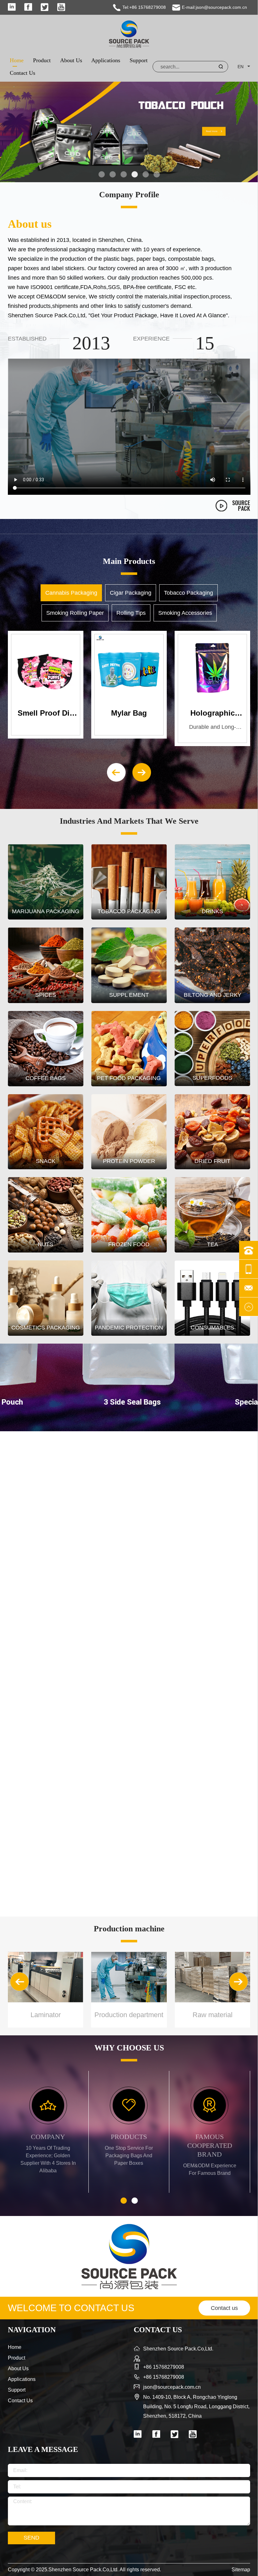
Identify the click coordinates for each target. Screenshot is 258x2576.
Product (42, 60)
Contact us (224, 2308)
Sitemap (241, 2570)
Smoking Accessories (185, 613)
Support (139, 60)
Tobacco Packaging (188, 593)
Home (17, 60)
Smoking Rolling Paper (75, 613)
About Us (71, 60)
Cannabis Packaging (71, 593)
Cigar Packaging (131, 593)
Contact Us (22, 73)
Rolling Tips (131, 613)
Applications (106, 60)
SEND (31, 2538)
